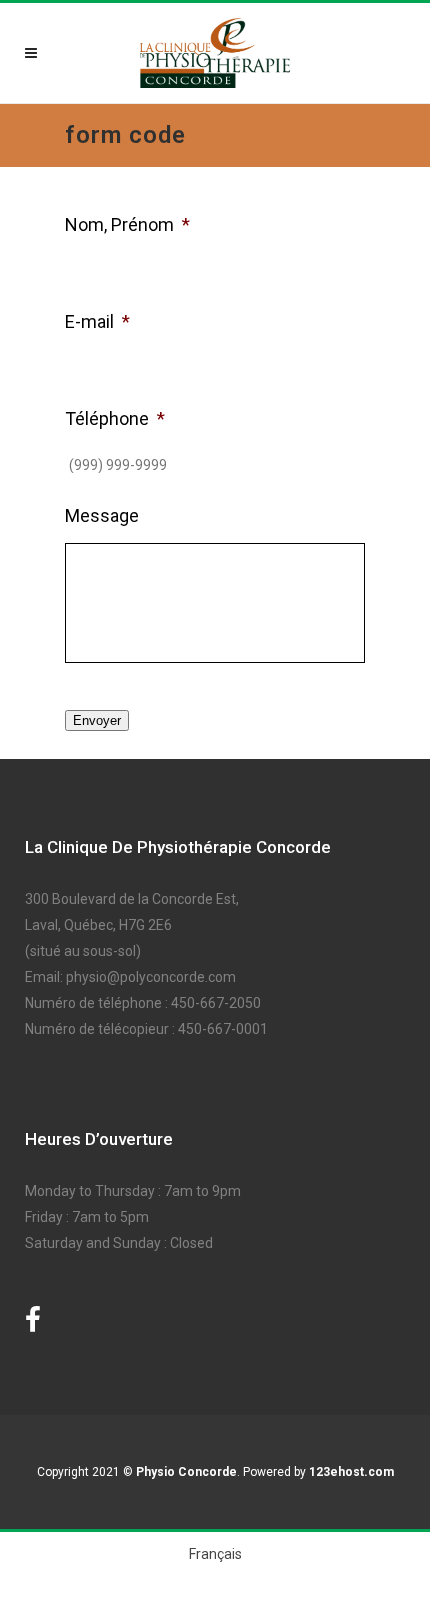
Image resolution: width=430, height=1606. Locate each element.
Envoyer (97, 720)
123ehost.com (351, 1472)
